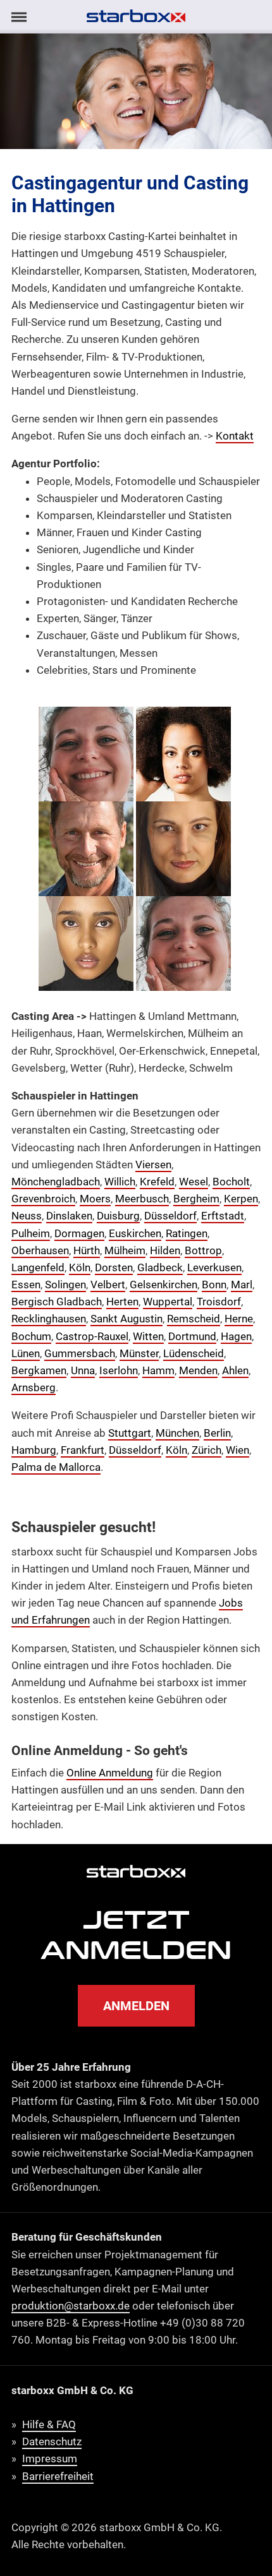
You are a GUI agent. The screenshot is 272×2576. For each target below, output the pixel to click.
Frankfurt (83, 1450)
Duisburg (118, 1216)
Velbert (108, 1285)
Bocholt (231, 1182)
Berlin (217, 1433)
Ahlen (235, 1370)
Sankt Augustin (127, 1319)
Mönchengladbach (56, 1182)
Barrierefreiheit (58, 2476)
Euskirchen (135, 1233)
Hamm (158, 1370)
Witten (148, 1336)
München (177, 1433)
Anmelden (136, 2006)
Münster (139, 1353)
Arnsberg (34, 1387)
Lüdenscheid (194, 1353)
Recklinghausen (49, 1319)
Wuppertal (168, 1302)
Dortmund (192, 1336)
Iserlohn (119, 1370)
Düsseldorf (170, 1216)
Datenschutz (52, 2441)
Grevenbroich (43, 1199)
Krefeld (157, 1182)
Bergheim (196, 1199)
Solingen (65, 1285)
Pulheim (31, 1233)
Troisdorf (219, 1302)
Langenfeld (38, 1267)
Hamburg (34, 1450)
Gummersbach (80, 1353)
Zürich (207, 1450)
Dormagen (79, 1233)
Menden (198, 1370)
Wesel (194, 1182)
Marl (242, 1285)
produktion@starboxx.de (71, 2306)
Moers (95, 1199)
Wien (238, 1450)
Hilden (165, 1250)
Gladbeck (160, 1267)
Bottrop (203, 1250)
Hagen (236, 1336)
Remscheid (194, 1319)
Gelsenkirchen (164, 1285)
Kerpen (241, 1199)
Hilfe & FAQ (49, 2424)
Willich (120, 1182)
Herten (122, 1302)
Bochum (31, 1336)
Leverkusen (214, 1267)
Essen (26, 1285)
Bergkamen (39, 1370)
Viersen (153, 1165)
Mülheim (125, 1250)
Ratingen (187, 1233)
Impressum (50, 2459)
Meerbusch (142, 1199)
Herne (239, 1319)
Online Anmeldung (110, 1773)
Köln (80, 1267)
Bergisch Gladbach (57, 1302)
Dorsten (114, 1267)
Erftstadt (223, 1216)
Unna (83, 1370)
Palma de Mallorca (56, 1467)
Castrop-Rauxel (92, 1336)
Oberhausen (40, 1250)
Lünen (26, 1353)
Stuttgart (130, 1433)
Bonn (214, 1285)
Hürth (87, 1250)
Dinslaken (69, 1216)
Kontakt (235, 436)
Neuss (27, 1216)
